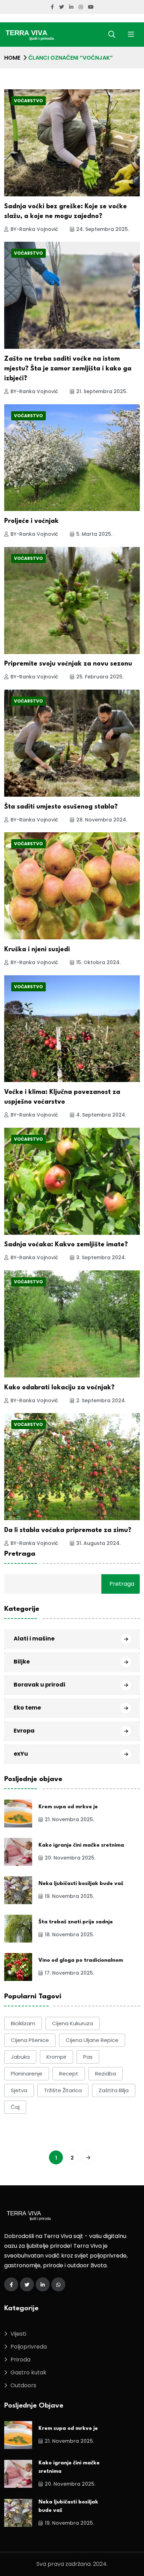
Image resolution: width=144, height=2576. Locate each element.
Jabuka (20, 2057)
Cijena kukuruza (73, 2023)
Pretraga (20, 1554)
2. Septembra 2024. (101, 1400)
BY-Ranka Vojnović (34, 229)
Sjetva (19, 2090)
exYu (21, 1754)
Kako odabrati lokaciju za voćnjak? (59, 1388)
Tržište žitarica (63, 2090)
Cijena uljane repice (92, 2040)
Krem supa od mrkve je (68, 1807)
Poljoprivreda (29, 2347)
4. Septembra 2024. (101, 1115)
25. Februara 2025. (100, 677)
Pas (88, 2057)
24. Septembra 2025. (103, 229)
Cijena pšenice (30, 2040)
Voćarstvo (28, 101)
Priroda (20, 2360)
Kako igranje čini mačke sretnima (81, 1845)
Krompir (56, 2057)
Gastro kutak (28, 2372)
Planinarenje (27, 2074)
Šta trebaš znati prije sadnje (76, 1922)
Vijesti (18, 2334)
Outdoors (23, 2385)
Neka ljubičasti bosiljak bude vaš (81, 1884)
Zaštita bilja (114, 2090)
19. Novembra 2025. (69, 1896)
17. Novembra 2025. (69, 1973)
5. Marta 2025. (94, 534)
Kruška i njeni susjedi (37, 949)
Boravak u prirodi (39, 1685)
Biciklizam (23, 2023)
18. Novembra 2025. (69, 1935)
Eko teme (27, 1708)
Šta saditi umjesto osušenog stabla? (61, 807)
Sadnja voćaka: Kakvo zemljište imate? (66, 1245)
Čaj (15, 2107)
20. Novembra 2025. (70, 1858)
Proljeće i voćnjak (31, 521)
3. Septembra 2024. (101, 1257)
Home (12, 58)
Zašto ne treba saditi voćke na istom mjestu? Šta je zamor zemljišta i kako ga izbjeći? (68, 369)
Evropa (24, 1731)
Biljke (22, 1662)
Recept (69, 2074)
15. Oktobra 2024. (98, 962)
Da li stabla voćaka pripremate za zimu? (68, 1530)
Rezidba (106, 2074)
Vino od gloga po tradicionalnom (81, 1961)
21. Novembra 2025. (69, 1819)
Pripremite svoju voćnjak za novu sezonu (68, 664)
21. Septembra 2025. (102, 391)
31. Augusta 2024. (98, 1543)
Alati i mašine (34, 1639)
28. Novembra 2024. (102, 820)
